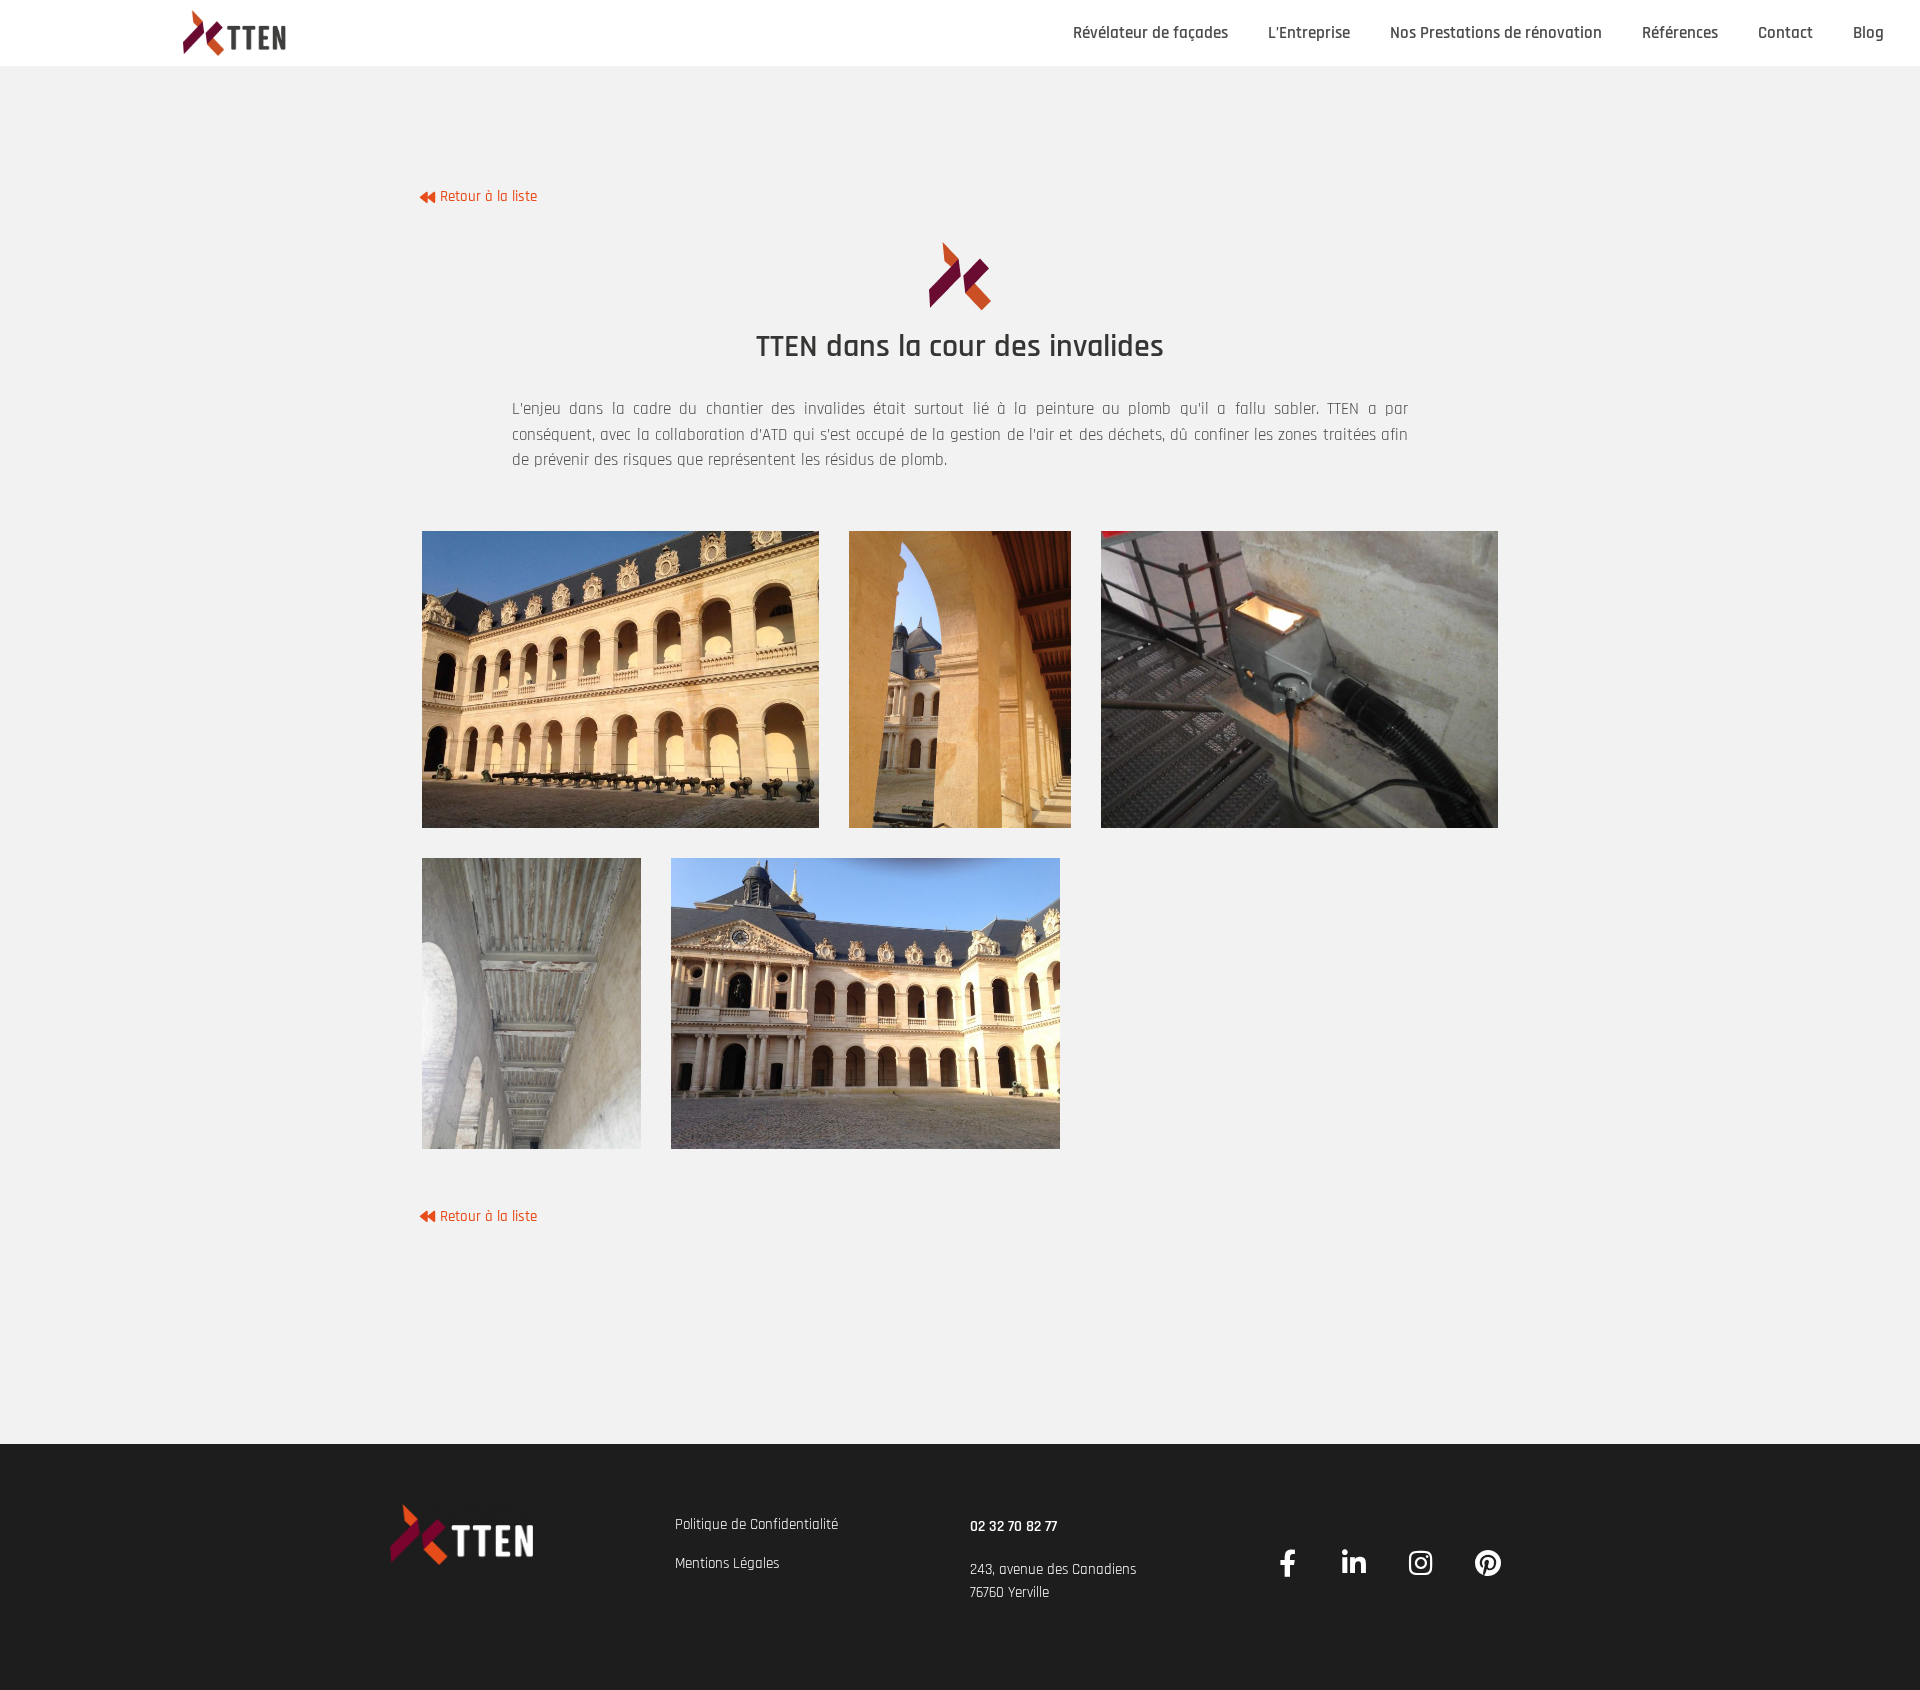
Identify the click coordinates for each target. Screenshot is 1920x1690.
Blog (1868, 33)
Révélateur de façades (1150, 33)
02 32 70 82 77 (1013, 1526)
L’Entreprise (1309, 33)
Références (1680, 33)
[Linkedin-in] (1354, 1562)
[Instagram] (1421, 1562)
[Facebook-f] (1287, 1562)
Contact (1785, 33)
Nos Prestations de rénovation (1496, 33)
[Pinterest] (1488, 1562)
